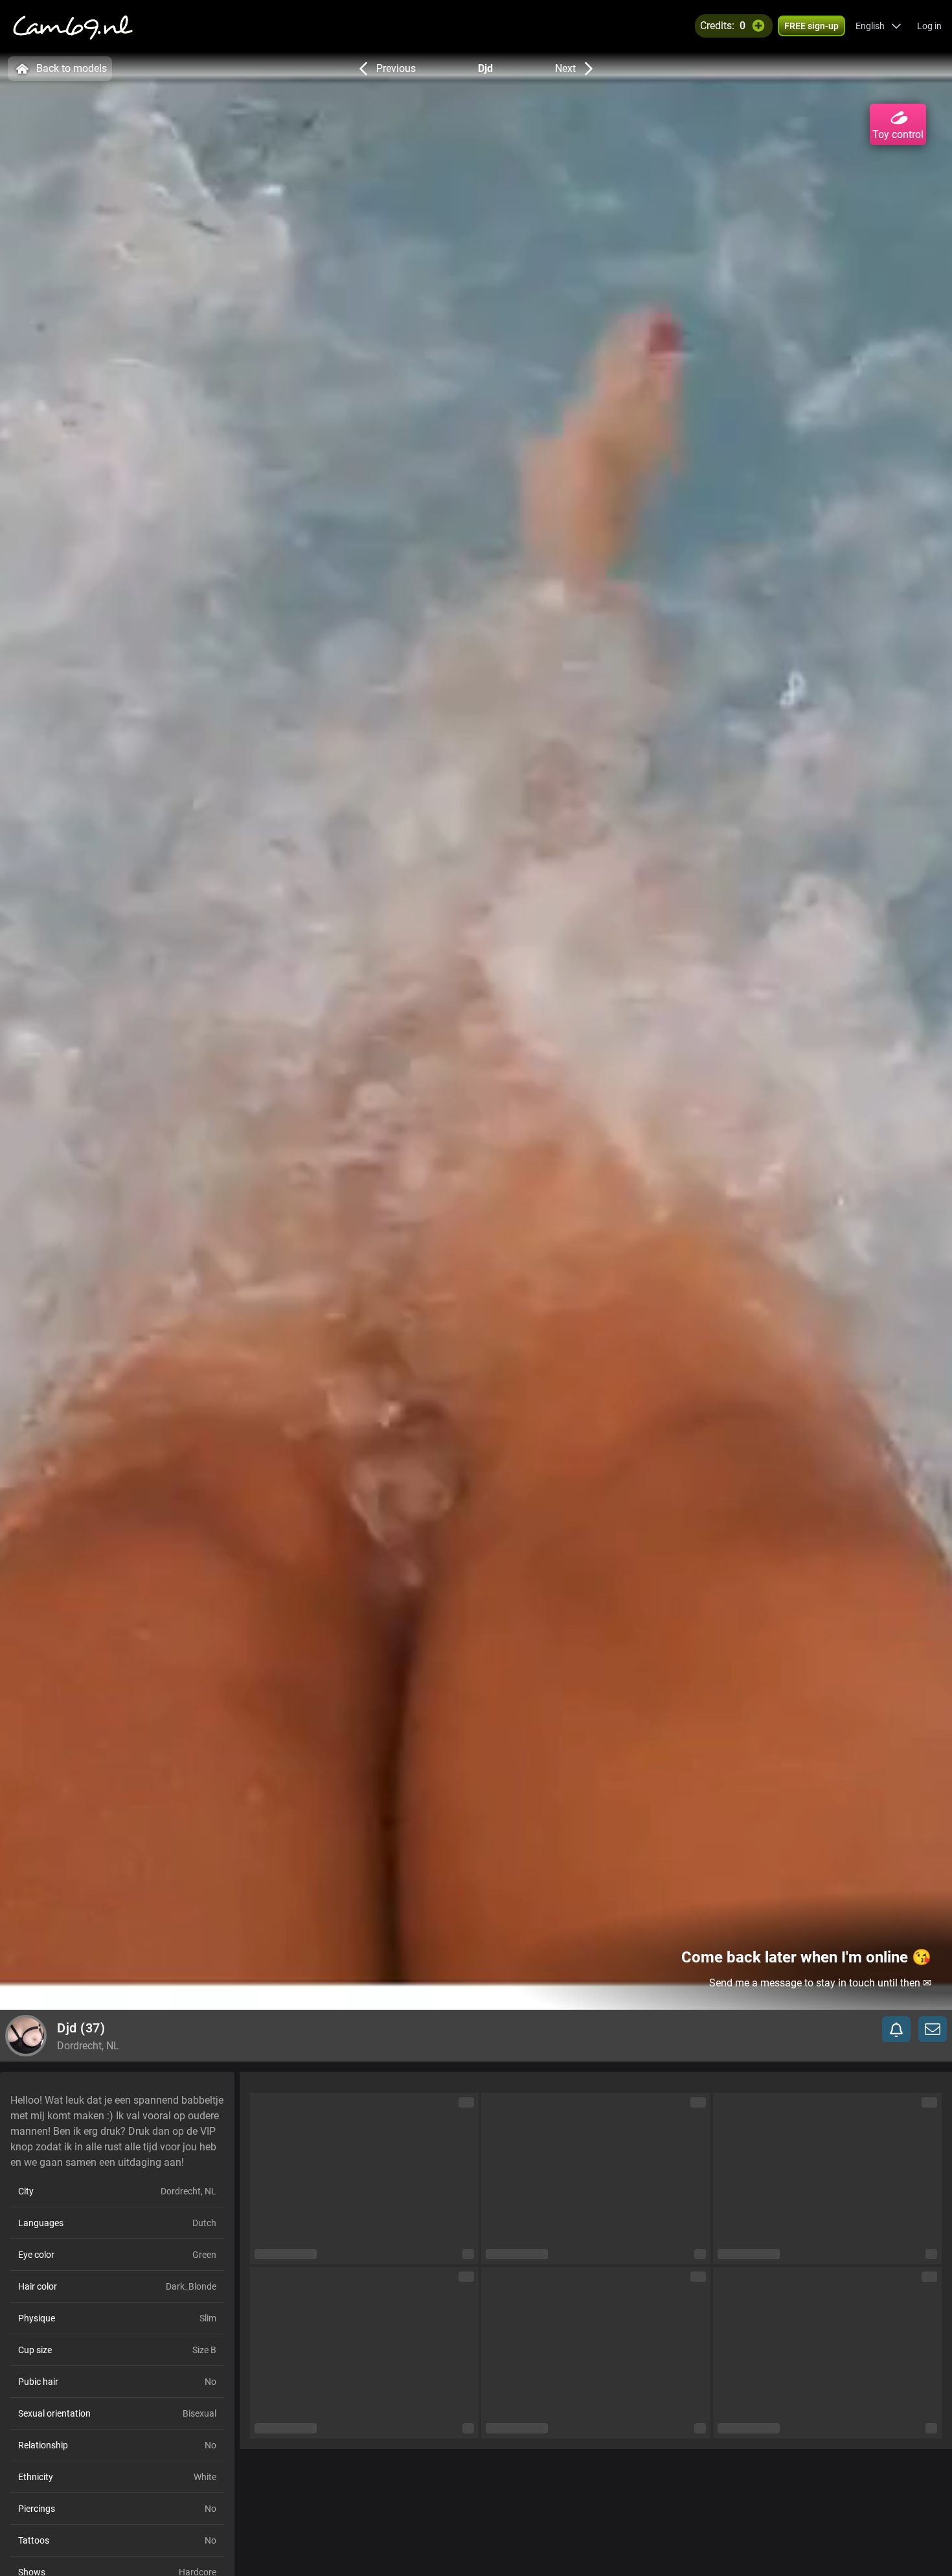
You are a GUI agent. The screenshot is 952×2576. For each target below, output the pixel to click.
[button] (878, 26)
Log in (929, 26)
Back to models (72, 68)
